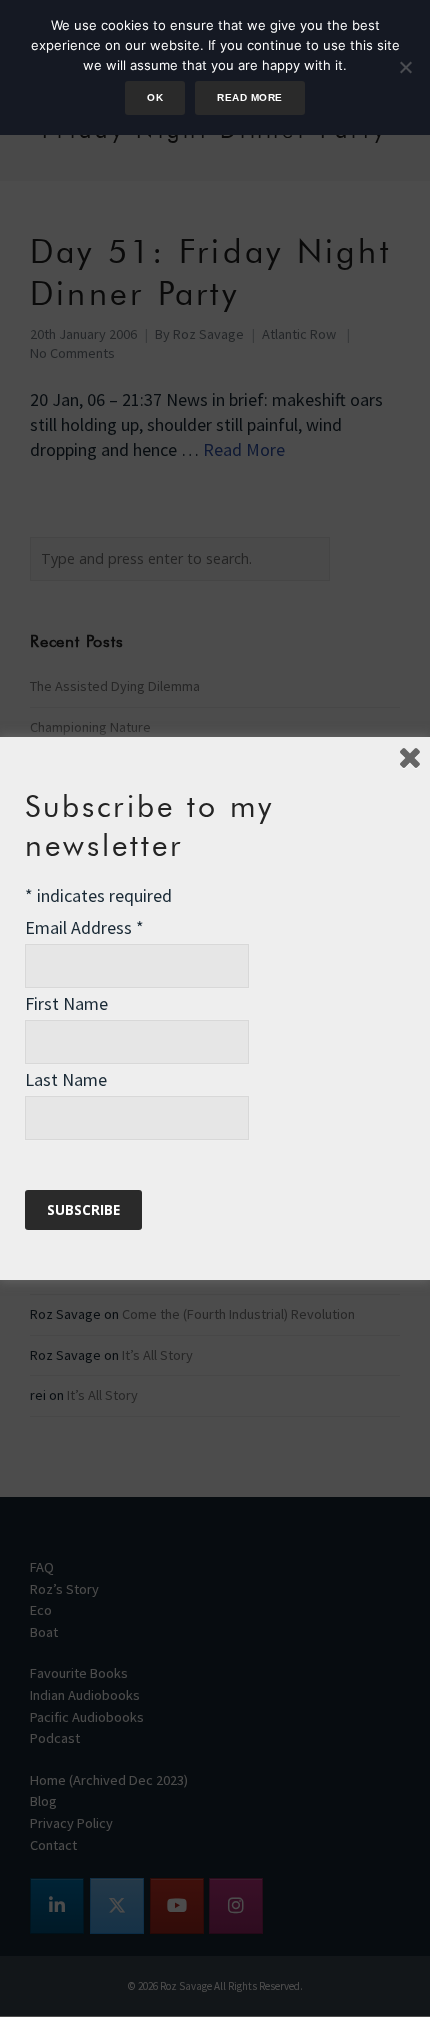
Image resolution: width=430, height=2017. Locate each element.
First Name (66, 1003)
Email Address (84, 927)
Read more (249, 97)
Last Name (66, 1079)
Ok (155, 97)
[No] (405, 67)
